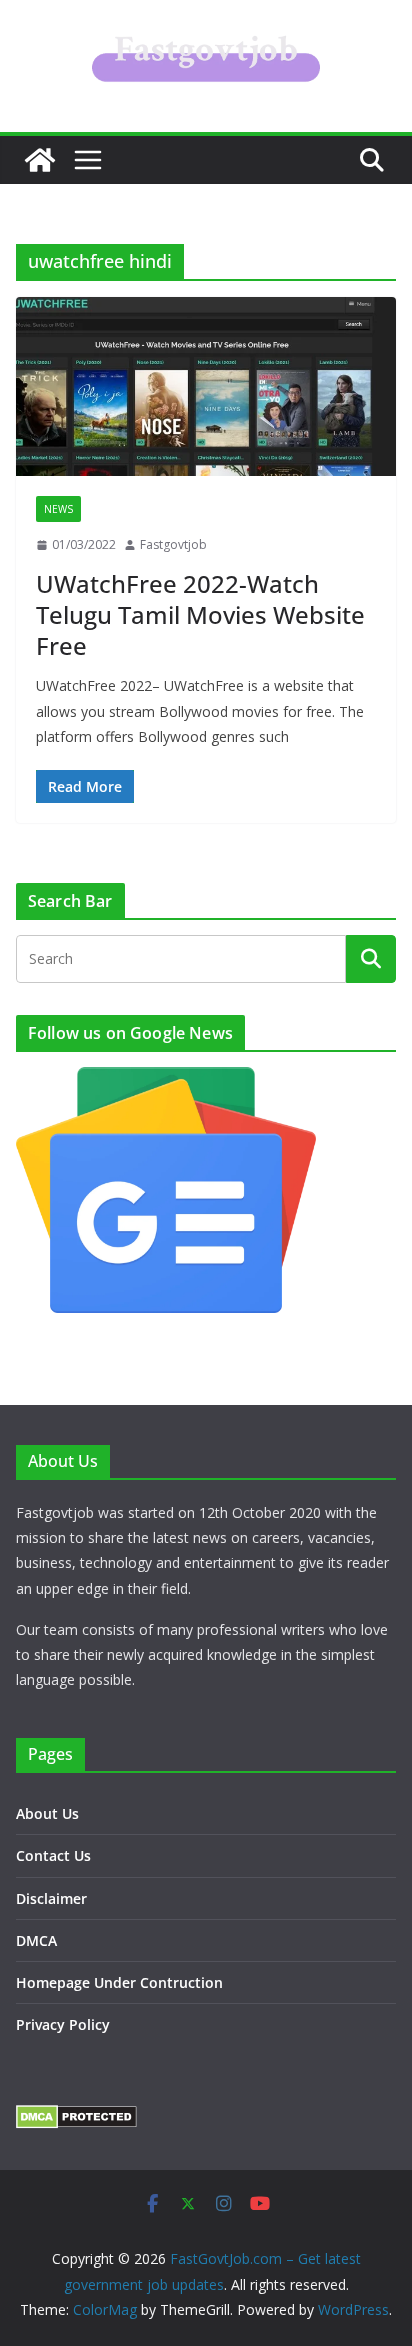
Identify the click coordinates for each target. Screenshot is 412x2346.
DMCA (36, 1940)
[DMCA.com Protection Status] (76, 2117)
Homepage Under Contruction (119, 1982)
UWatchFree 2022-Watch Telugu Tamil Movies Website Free (200, 614)
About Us (47, 1813)
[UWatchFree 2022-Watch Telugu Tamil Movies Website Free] (206, 386)
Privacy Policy (63, 2024)
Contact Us (53, 1855)
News (58, 509)
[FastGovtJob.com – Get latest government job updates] (40, 160)
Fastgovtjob (173, 544)
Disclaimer (51, 1898)
